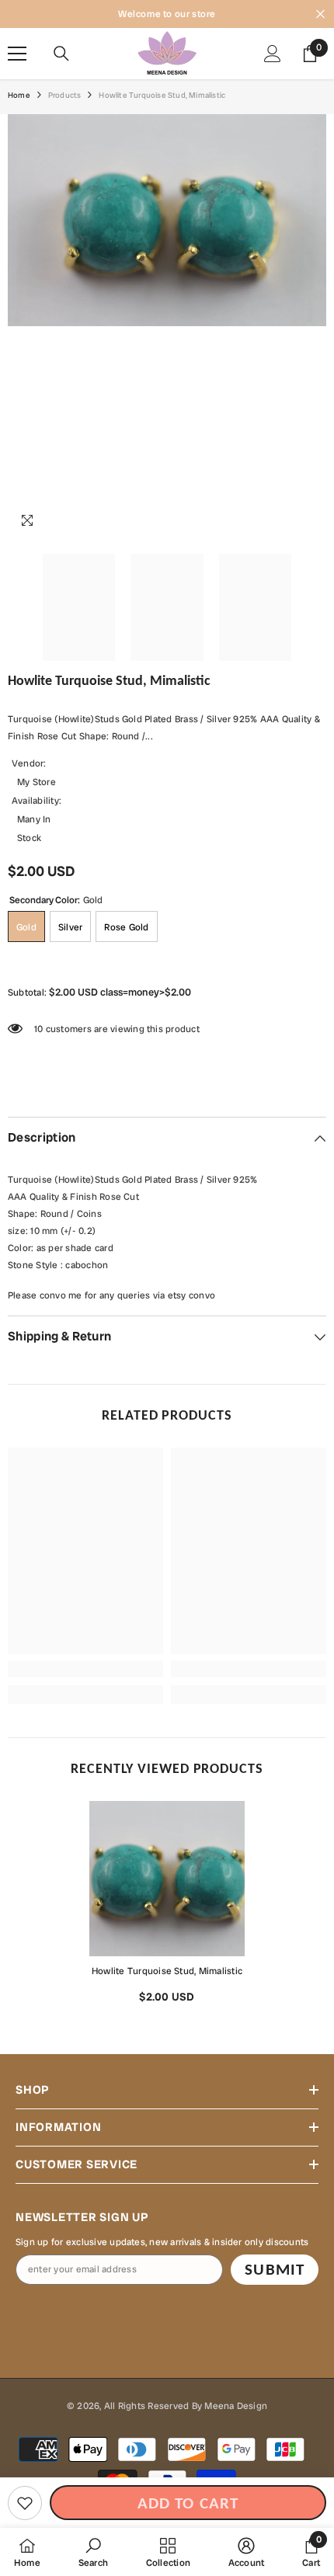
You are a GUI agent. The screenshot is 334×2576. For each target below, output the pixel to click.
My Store (37, 782)
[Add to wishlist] (25, 2503)
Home (19, 95)
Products (65, 95)
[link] (85, 1669)
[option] (167, 1908)
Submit (274, 2269)
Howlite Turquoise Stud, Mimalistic (167, 1971)
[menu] (17, 54)
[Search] (61, 54)
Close (320, 14)
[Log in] (273, 54)
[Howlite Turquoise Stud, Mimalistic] (167, 1879)
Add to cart (188, 2503)
